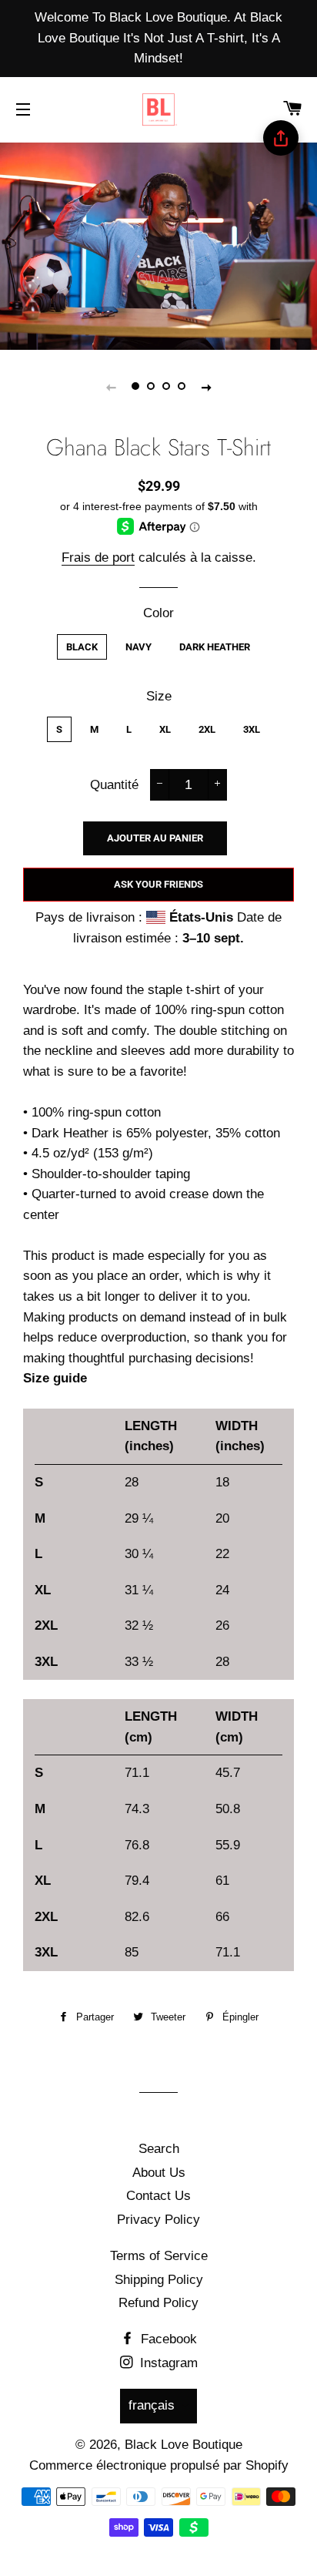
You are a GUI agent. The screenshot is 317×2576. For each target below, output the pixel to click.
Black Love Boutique (184, 2445)
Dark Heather (215, 647)
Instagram (167, 2363)
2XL (207, 729)
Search (159, 2149)
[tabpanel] (158, 245)
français (152, 2405)
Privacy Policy (158, 2220)
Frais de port (98, 558)
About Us (159, 2173)
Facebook (167, 2339)
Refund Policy (158, 2303)
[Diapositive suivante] (206, 387)
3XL (252, 729)
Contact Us (158, 2196)
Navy (138, 647)
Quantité (114, 785)
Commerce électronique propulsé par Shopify (159, 2465)
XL (165, 729)
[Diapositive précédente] (111, 387)
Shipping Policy (159, 2280)
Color (158, 613)
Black (82, 647)
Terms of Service (159, 2256)
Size (159, 696)
